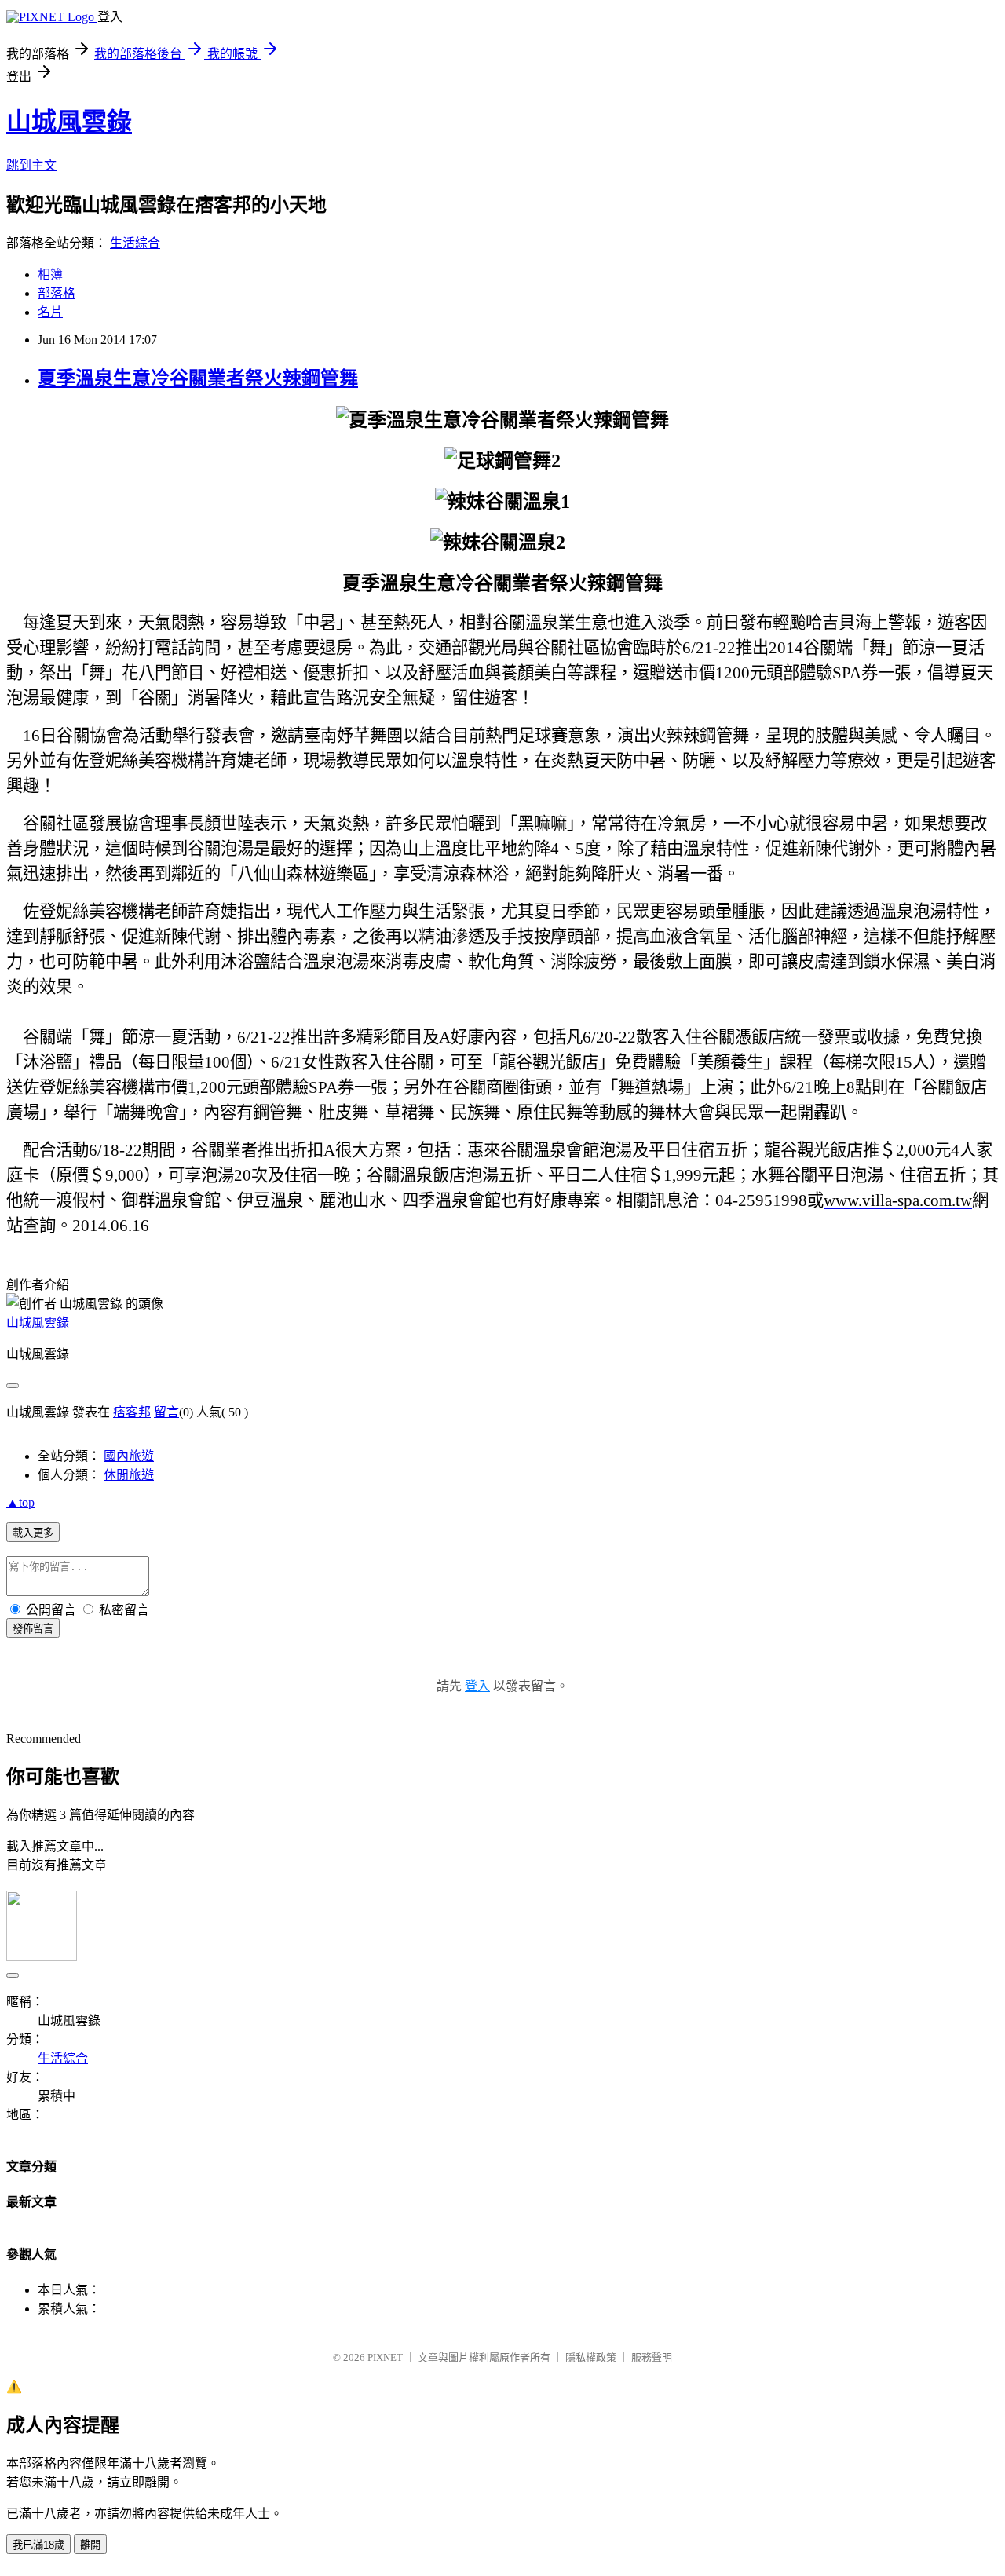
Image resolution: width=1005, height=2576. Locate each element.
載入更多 (33, 1533)
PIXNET (385, 2357)
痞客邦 (132, 1412)
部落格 (57, 293)
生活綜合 (135, 243)
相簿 (50, 274)
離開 (90, 2545)
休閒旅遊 (129, 1475)
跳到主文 (31, 165)
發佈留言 (33, 1629)
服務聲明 (652, 2357)
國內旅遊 (129, 1456)
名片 (50, 312)
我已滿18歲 (38, 2545)
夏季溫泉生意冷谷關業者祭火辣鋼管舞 (198, 378)
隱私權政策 (591, 2357)
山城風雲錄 (69, 122)
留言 (166, 1412)
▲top (20, 1502)
